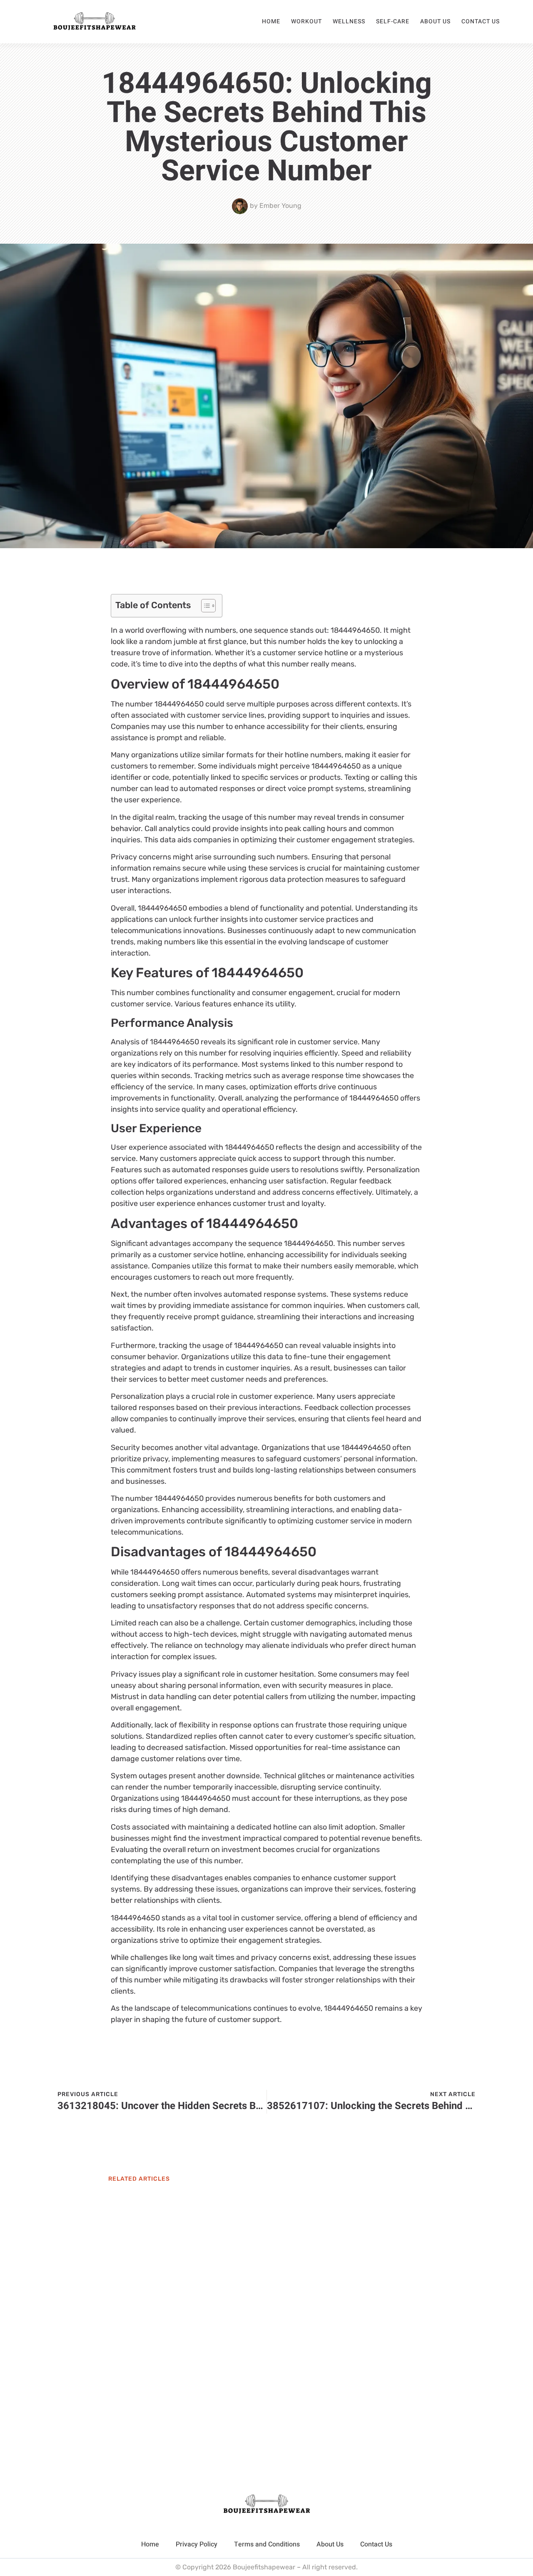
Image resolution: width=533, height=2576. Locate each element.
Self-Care (393, 21)
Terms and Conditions (267, 2544)
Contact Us (481, 21)
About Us (435, 21)
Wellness (349, 21)
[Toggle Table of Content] (204, 606)
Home (271, 21)
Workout (306, 21)
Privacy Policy (197, 2544)
